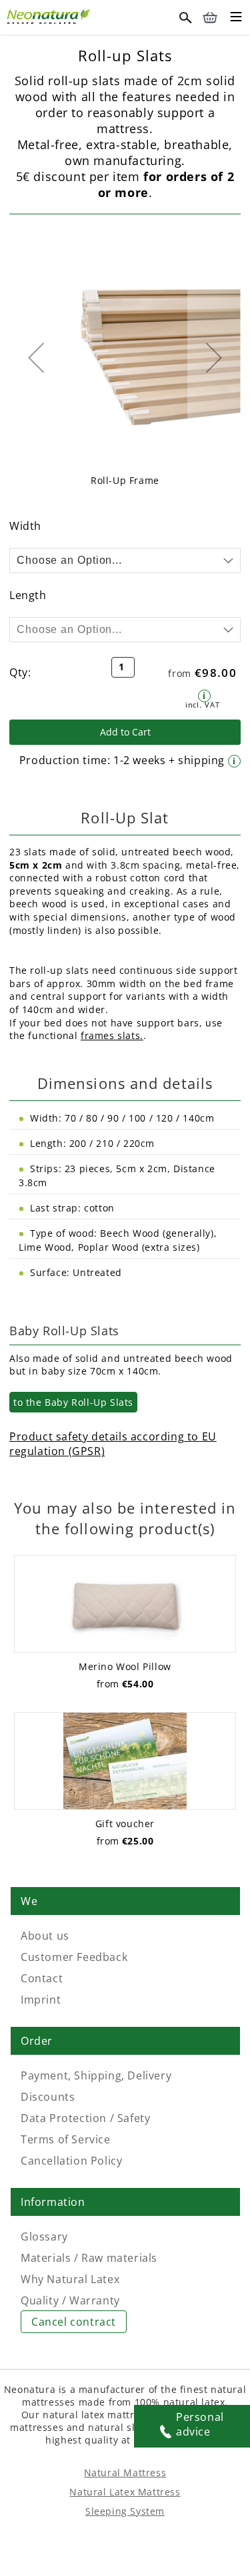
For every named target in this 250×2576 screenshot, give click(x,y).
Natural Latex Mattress (125, 2492)
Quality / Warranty (70, 2300)
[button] (36, 357)
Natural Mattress (125, 2472)
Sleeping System (125, 2511)
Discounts (48, 2097)
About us (45, 1936)
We (29, 1901)
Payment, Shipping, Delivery (96, 2075)
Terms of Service (66, 2139)
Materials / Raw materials (89, 2258)
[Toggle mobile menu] (236, 19)
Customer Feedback (74, 1957)
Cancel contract (74, 2322)
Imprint (41, 2000)
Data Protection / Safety (85, 2118)
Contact (42, 1978)
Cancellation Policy (71, 2161)
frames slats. (112, 1035)
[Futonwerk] (50, 15)
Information (53, 2202)
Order (37, 2041)
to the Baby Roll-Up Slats (73, 1402)
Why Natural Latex (70, 2279)
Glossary (44, 2237)
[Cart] (210, 17)
